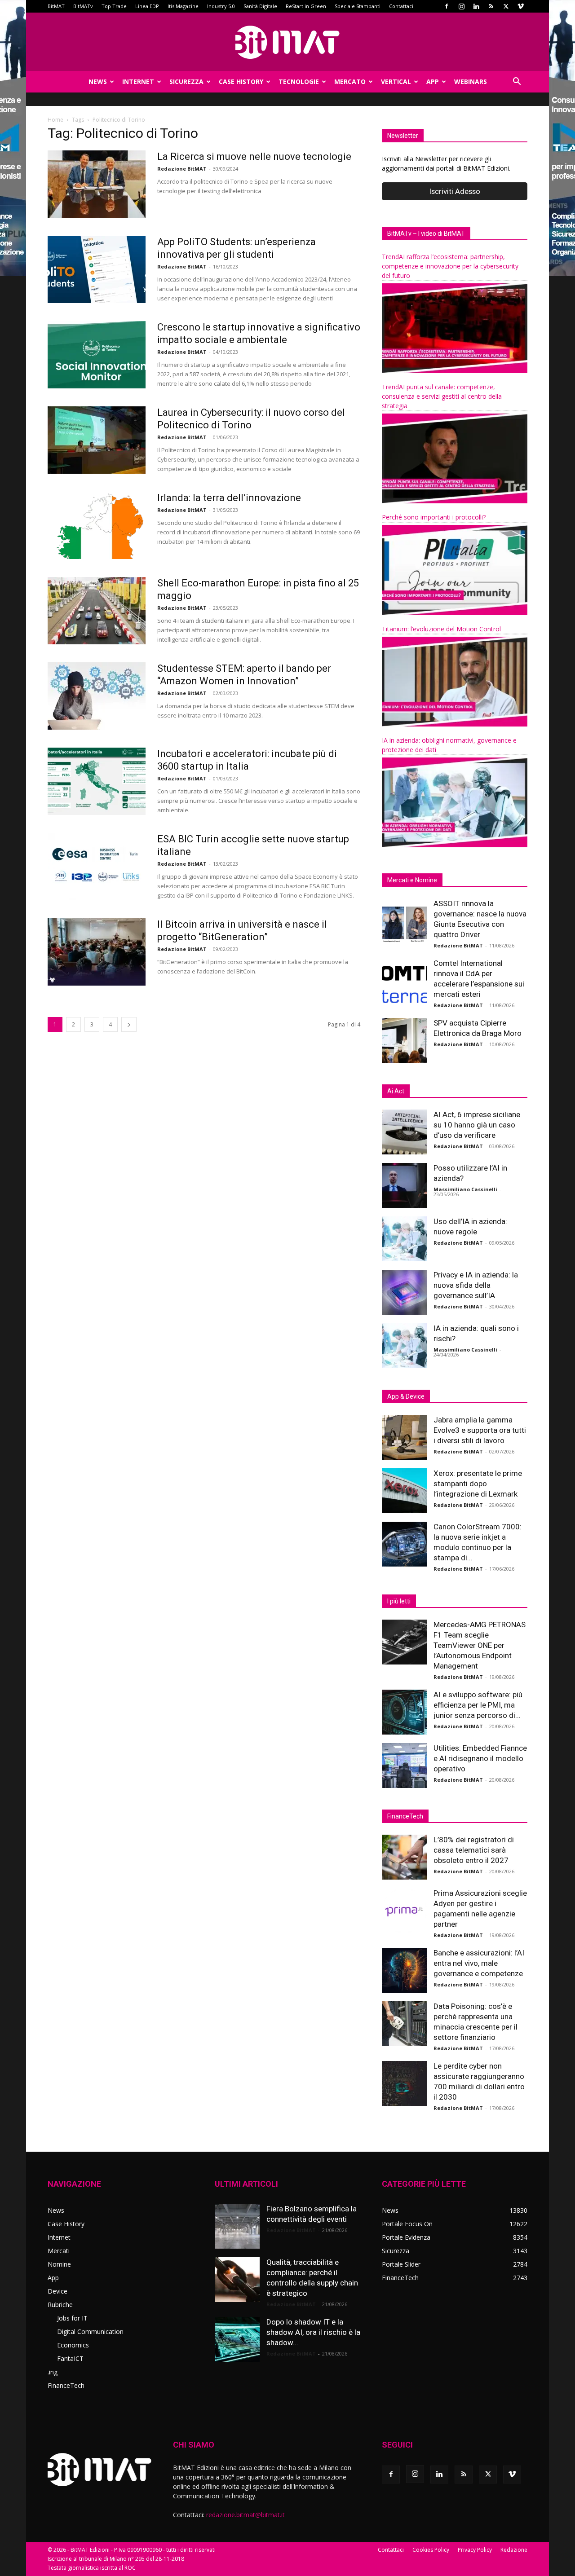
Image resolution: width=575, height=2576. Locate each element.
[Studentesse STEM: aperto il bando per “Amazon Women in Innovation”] (97, 696)
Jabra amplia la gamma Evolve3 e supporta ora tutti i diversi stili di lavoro (480, 1430)
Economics (73, 2345)
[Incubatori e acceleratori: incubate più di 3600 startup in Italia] (97, 781)
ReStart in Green (306, 6)
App (433, 81)
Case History (241, 81)
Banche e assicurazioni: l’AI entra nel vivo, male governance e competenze (479, 1963)
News (98, 81)
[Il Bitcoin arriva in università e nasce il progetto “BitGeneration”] (97, 952)
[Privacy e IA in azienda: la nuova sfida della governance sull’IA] (404, 1292)
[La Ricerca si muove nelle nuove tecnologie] (97, 184)
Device (57, 2291)
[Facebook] (447, 6)
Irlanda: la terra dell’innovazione (229, 498)
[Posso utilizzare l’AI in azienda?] (404, 1185)
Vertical (396, 81)
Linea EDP (147, 6)
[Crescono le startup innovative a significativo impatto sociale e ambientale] (97, 355)
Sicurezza (186, 81)
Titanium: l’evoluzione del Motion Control (441, 629)
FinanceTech (66, 2385)
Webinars (471, 81)
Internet (138, 81)
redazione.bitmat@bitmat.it (245, 2515)
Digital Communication (90, 2332)
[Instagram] (461, 6)
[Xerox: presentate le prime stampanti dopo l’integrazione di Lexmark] (404, 1491)
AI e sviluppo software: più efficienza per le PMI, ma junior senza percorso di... (478, 1705)
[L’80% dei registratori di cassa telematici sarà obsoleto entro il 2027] (404, 1857)
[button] (517, 82)
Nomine (59, 2264)
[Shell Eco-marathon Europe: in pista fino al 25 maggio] (97, 611)
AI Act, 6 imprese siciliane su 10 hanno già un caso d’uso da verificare (477, 1125)
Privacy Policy (475, 2550)
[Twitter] (506, 6)
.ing (53, 2372)
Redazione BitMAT (182, 169)
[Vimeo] (521, 6)
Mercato (350, 81)
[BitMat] (287, 42)
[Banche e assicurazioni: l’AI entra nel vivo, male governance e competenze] (404, 1970)
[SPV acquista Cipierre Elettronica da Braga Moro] (404, 1040)
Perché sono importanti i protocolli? (434, 517)
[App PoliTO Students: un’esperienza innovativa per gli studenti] (97, 269)
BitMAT (56, 6)
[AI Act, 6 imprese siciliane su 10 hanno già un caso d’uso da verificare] (404, 1132)
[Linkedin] (476, 6)
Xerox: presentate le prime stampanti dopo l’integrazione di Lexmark (478, 1484)
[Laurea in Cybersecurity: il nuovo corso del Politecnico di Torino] (97, 440)
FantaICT (70, 2358)
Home (55, 120)
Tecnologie (299, 81)
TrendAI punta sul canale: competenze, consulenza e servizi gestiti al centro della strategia (442, 396)
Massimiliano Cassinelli (465, 1189)
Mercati (59, 2251)
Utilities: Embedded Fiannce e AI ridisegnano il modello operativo (480, 1758)
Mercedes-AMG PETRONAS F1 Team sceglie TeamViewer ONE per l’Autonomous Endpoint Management (480, 1645)
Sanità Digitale (260, 6)
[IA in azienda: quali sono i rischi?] (404, 1346)
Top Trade (114, 6)
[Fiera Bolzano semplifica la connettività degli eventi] (237, 2226)
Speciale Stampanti (358, 6)
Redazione (514, 2550)
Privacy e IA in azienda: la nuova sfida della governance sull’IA (476, 1285)
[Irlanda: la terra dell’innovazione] (97, 525)
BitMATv (83, 6)
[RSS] (491, 6)
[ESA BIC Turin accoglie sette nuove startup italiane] (97, 867)
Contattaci (401, 6)
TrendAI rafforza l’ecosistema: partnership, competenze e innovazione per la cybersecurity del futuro (450, 266)
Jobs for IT (72, 2318)
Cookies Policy (431, 2550)
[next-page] (129, 1024)
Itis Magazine (183, 6)
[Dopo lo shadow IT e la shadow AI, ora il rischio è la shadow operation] (237, 2339)
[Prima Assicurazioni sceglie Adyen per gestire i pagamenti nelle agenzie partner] (404, 1911)
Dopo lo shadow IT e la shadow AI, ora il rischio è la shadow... (313, 2332)
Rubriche (60, 2305)
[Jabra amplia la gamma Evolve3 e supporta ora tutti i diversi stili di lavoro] (404, 1437)
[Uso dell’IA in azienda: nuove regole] (404, 1239)
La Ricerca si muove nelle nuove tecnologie (254, 156)
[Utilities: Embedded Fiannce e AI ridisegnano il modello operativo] (404, 1766)
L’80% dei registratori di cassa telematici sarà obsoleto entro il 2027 (474, 1850)
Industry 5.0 (221, 6)
